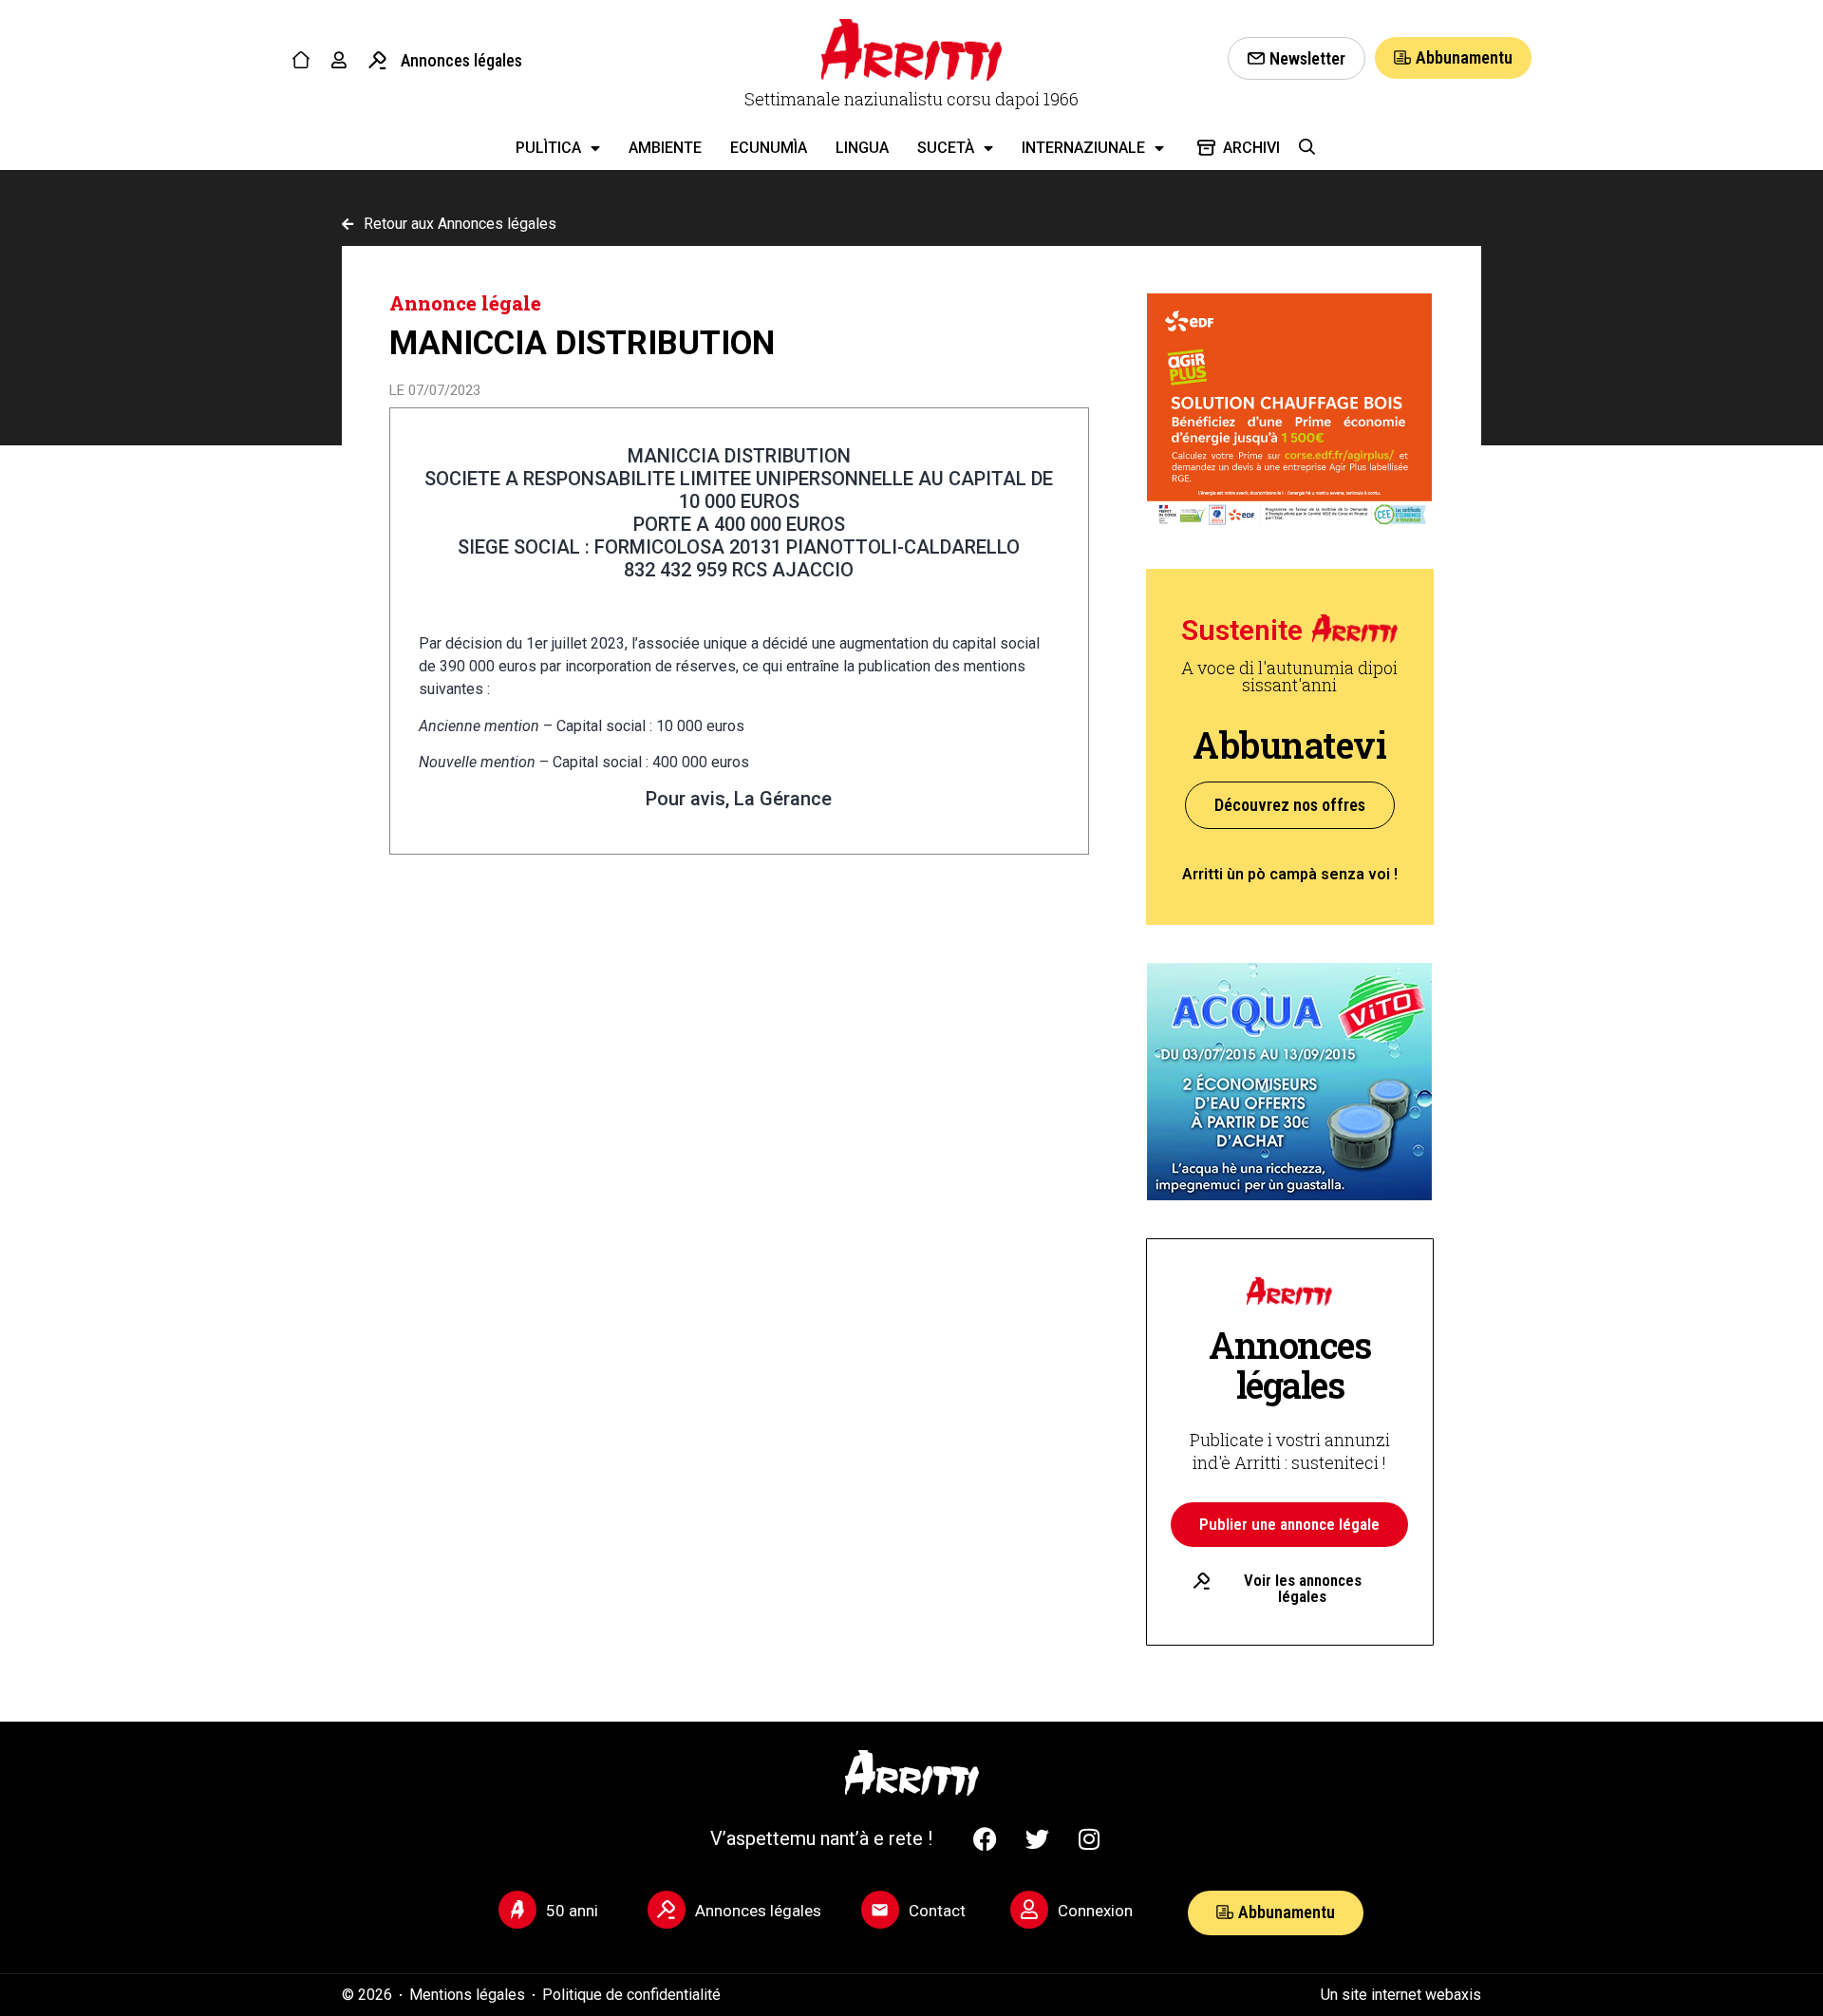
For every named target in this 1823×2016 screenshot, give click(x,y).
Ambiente (665, 148)
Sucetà (946, 148)
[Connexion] (1029, 1910)
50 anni (572, 1911)
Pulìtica (548, 148)
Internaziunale (1083, 148)
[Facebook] (985, 1838)
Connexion (1095, 1911)
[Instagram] (1089, 1838)
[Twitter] (1037, 1838)
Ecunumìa (769, 148)
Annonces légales (461, 60)
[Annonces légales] (377, 60)
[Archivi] (1206, 148)
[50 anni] (517, 1910)
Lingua (862, 148)
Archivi (1251, 148)
